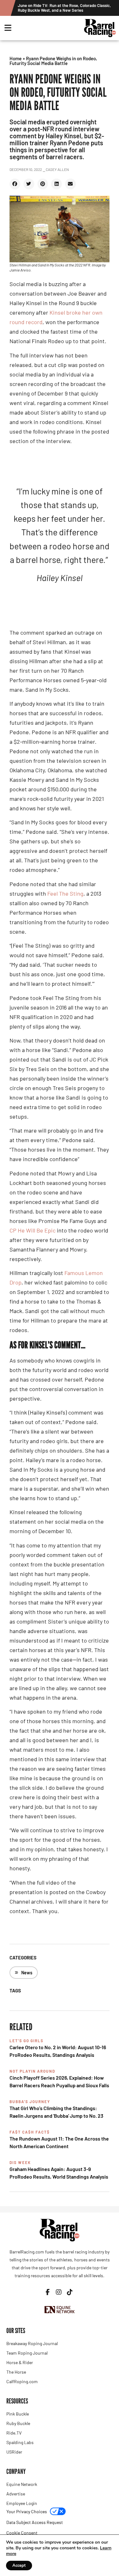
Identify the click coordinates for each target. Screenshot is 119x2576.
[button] (15, 184)
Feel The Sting (65, 893)
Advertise (16, 2494)
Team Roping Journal (27, 2353)
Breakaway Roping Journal (32, 2343)
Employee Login (22, 2503)
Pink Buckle (18, 2414)
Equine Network (22, 2484)
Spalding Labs (20, 2442)
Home (16, 58)
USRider (14, 2452)
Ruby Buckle (18, 2423)
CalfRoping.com (22, 2381)
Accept (19, 2566)
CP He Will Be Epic (33, 1230)
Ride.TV (14, 2433)
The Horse (16, 2372)
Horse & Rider (20, 2362)
